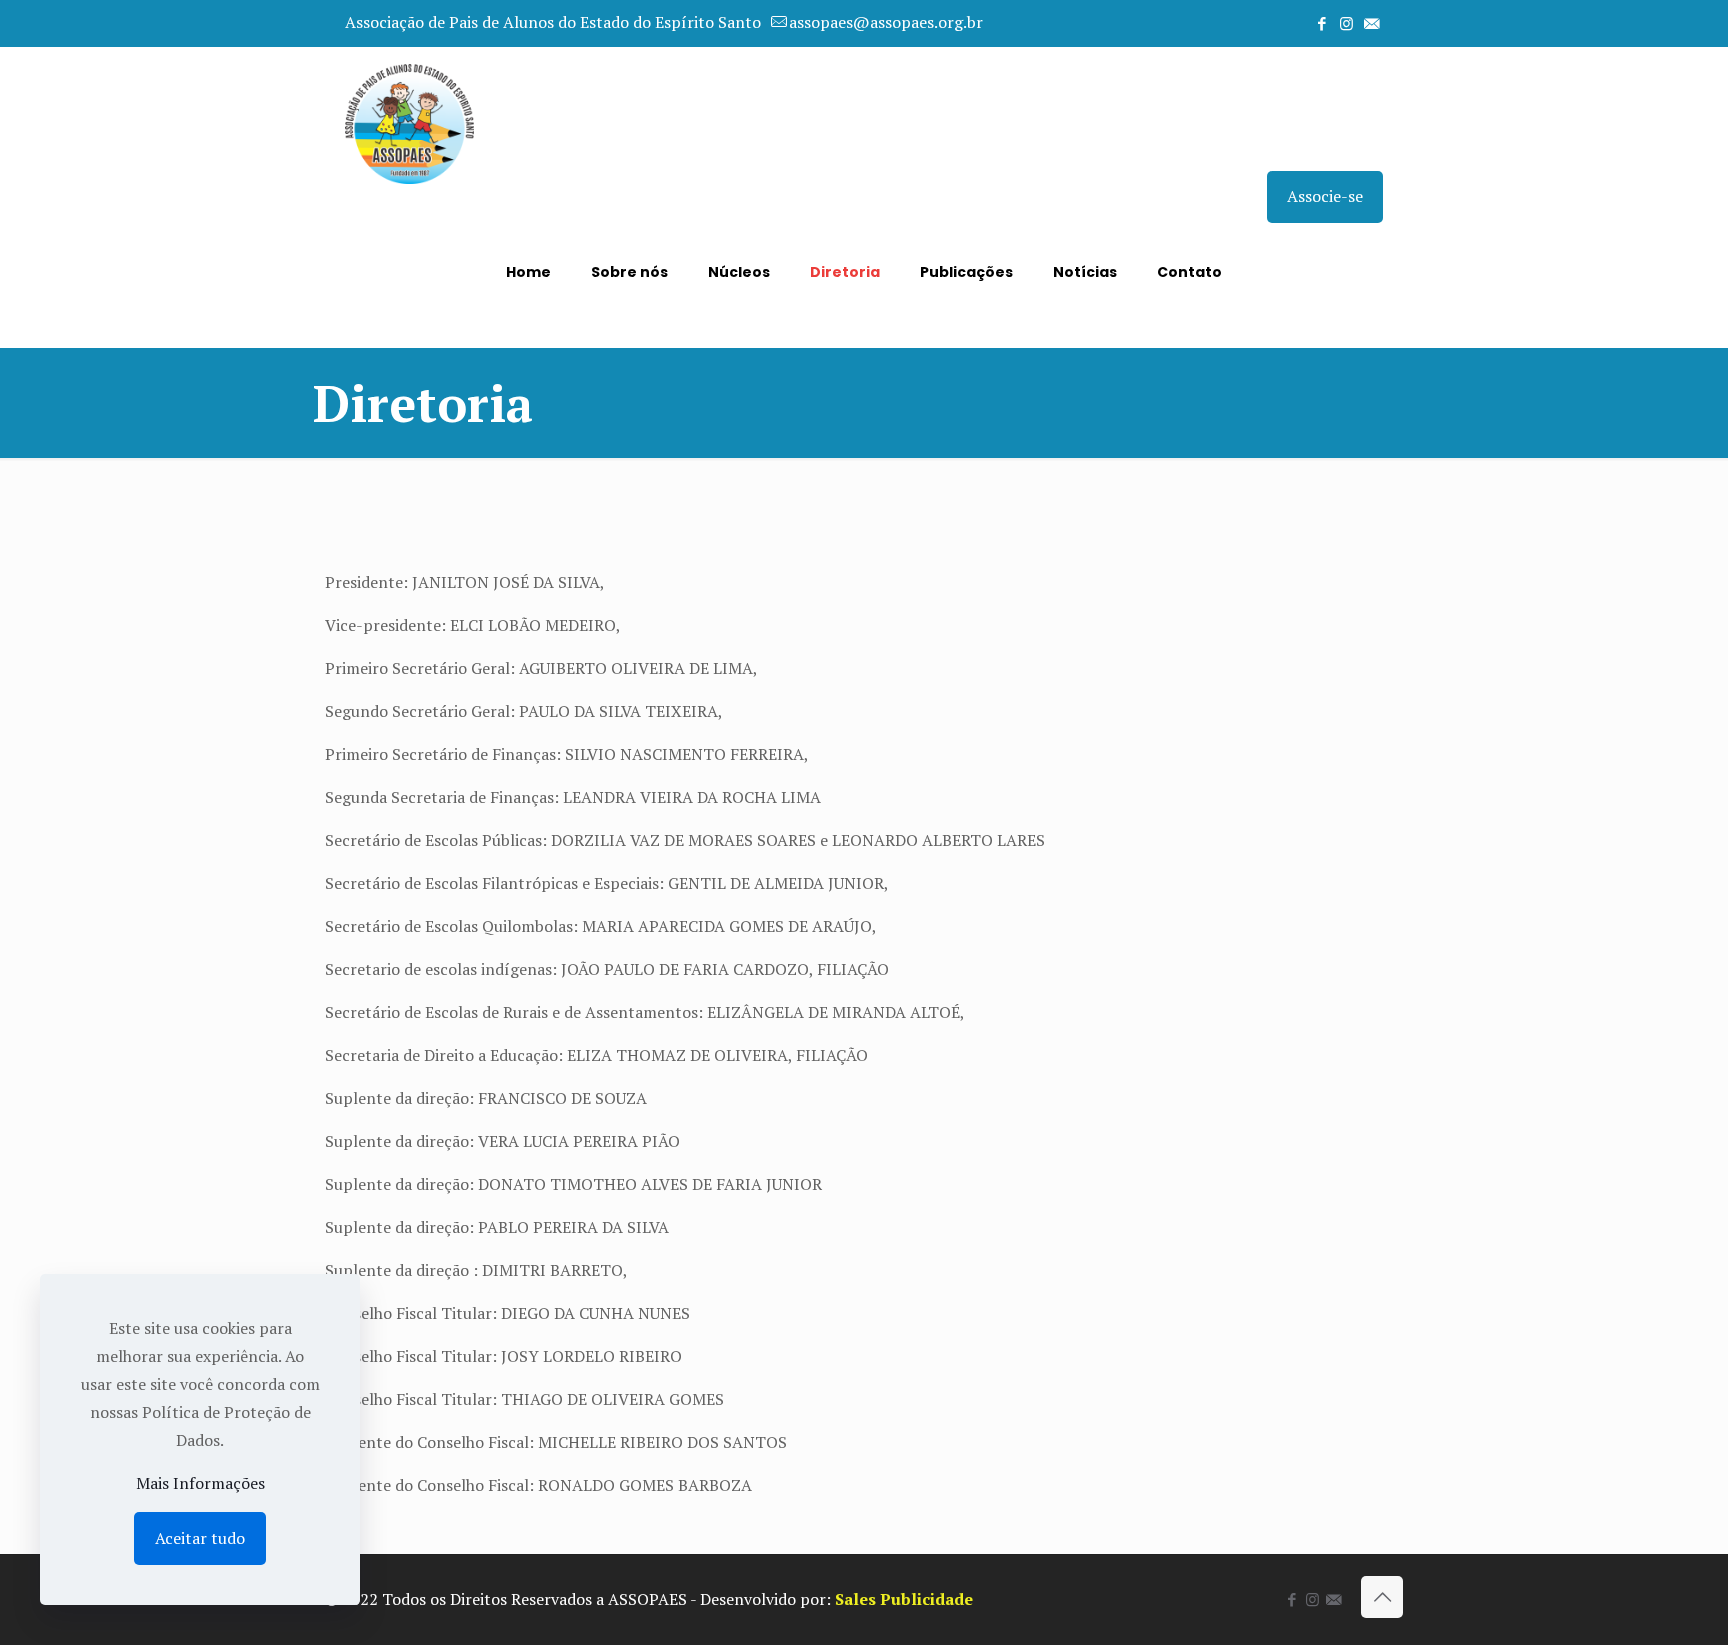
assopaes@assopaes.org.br (886, 22)
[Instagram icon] (1346, 23)
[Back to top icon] (1382, 1597)
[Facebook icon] (1321, 23)
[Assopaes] (409, 122)
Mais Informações (200, 1483)
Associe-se (1325, 196)
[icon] (1371, 23)
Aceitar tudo (200, 1538)
